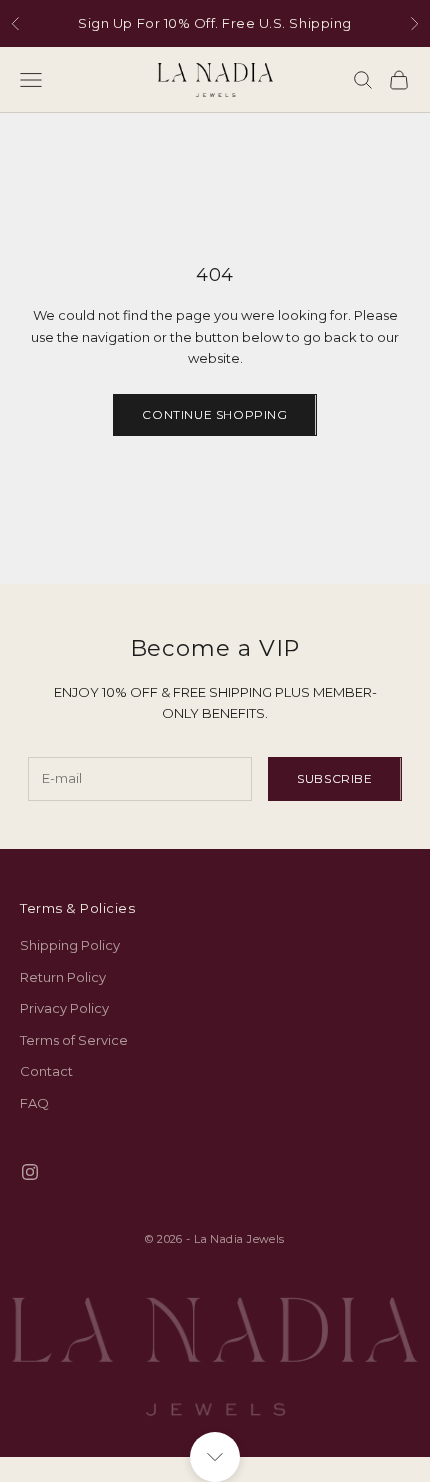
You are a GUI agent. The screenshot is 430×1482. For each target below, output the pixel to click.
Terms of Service (74, 1040)
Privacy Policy (64, 1008)
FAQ (34, 1103)
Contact (46, 1071)
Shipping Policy (70, 945)
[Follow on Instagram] (30, 1172)
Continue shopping (214, 414)
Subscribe (334, 778)
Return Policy (63, 977)
